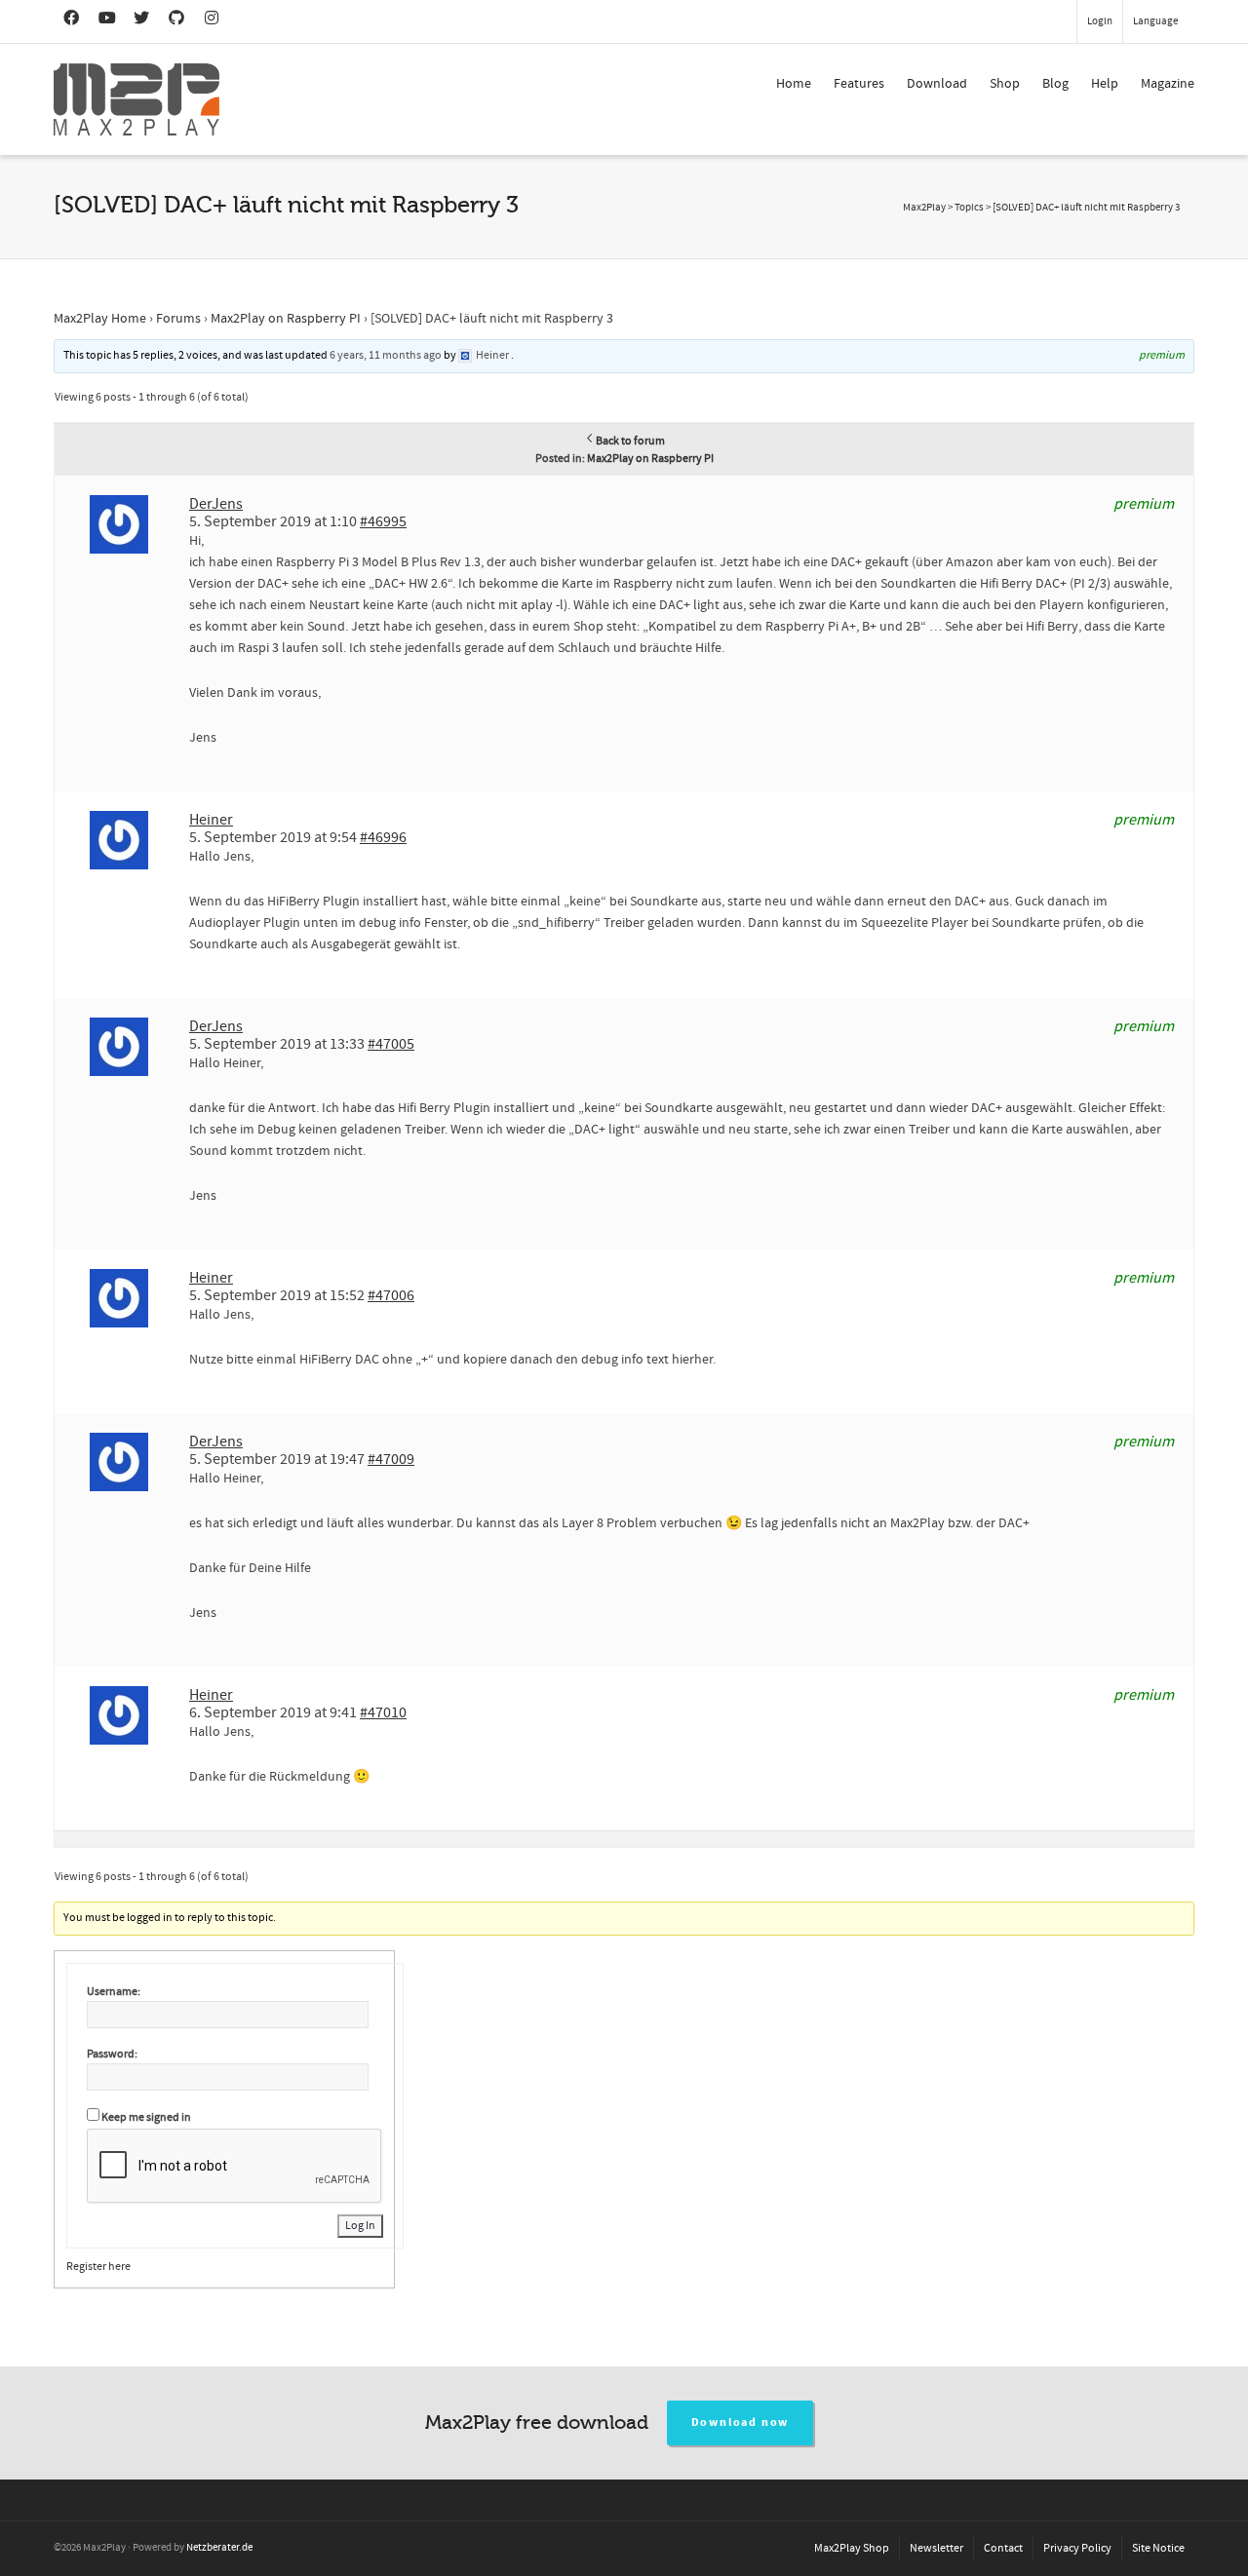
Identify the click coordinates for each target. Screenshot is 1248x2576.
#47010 (383, 1712)
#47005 (391, 1044)
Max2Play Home (100, 319)
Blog (1055, 84)
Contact (1003, 2548)
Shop (1005, 84)
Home (794, 84)
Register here (98, 2267)
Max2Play (924, 208)
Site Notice (1158, 2548)
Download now (741, 2422)
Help (1105, 84)
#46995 (383, 521)
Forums (178, 319)
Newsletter (936, 2548)
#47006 (391, 1295)
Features (859, 84)
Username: (114, 1992)
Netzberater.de (219, 2548)
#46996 (383, 837)
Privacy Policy (1077, 2548)
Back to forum (630, 441)
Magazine (1168, 84)
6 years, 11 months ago (386, 355)
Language (1155, 21)
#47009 (391, 1459)
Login (1100, 21)
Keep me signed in (146, 2117)
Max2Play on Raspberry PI (286, 319)
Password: (112, 2054)
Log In (360, 2226)
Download (937, 84)
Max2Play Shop (852, 2548)
